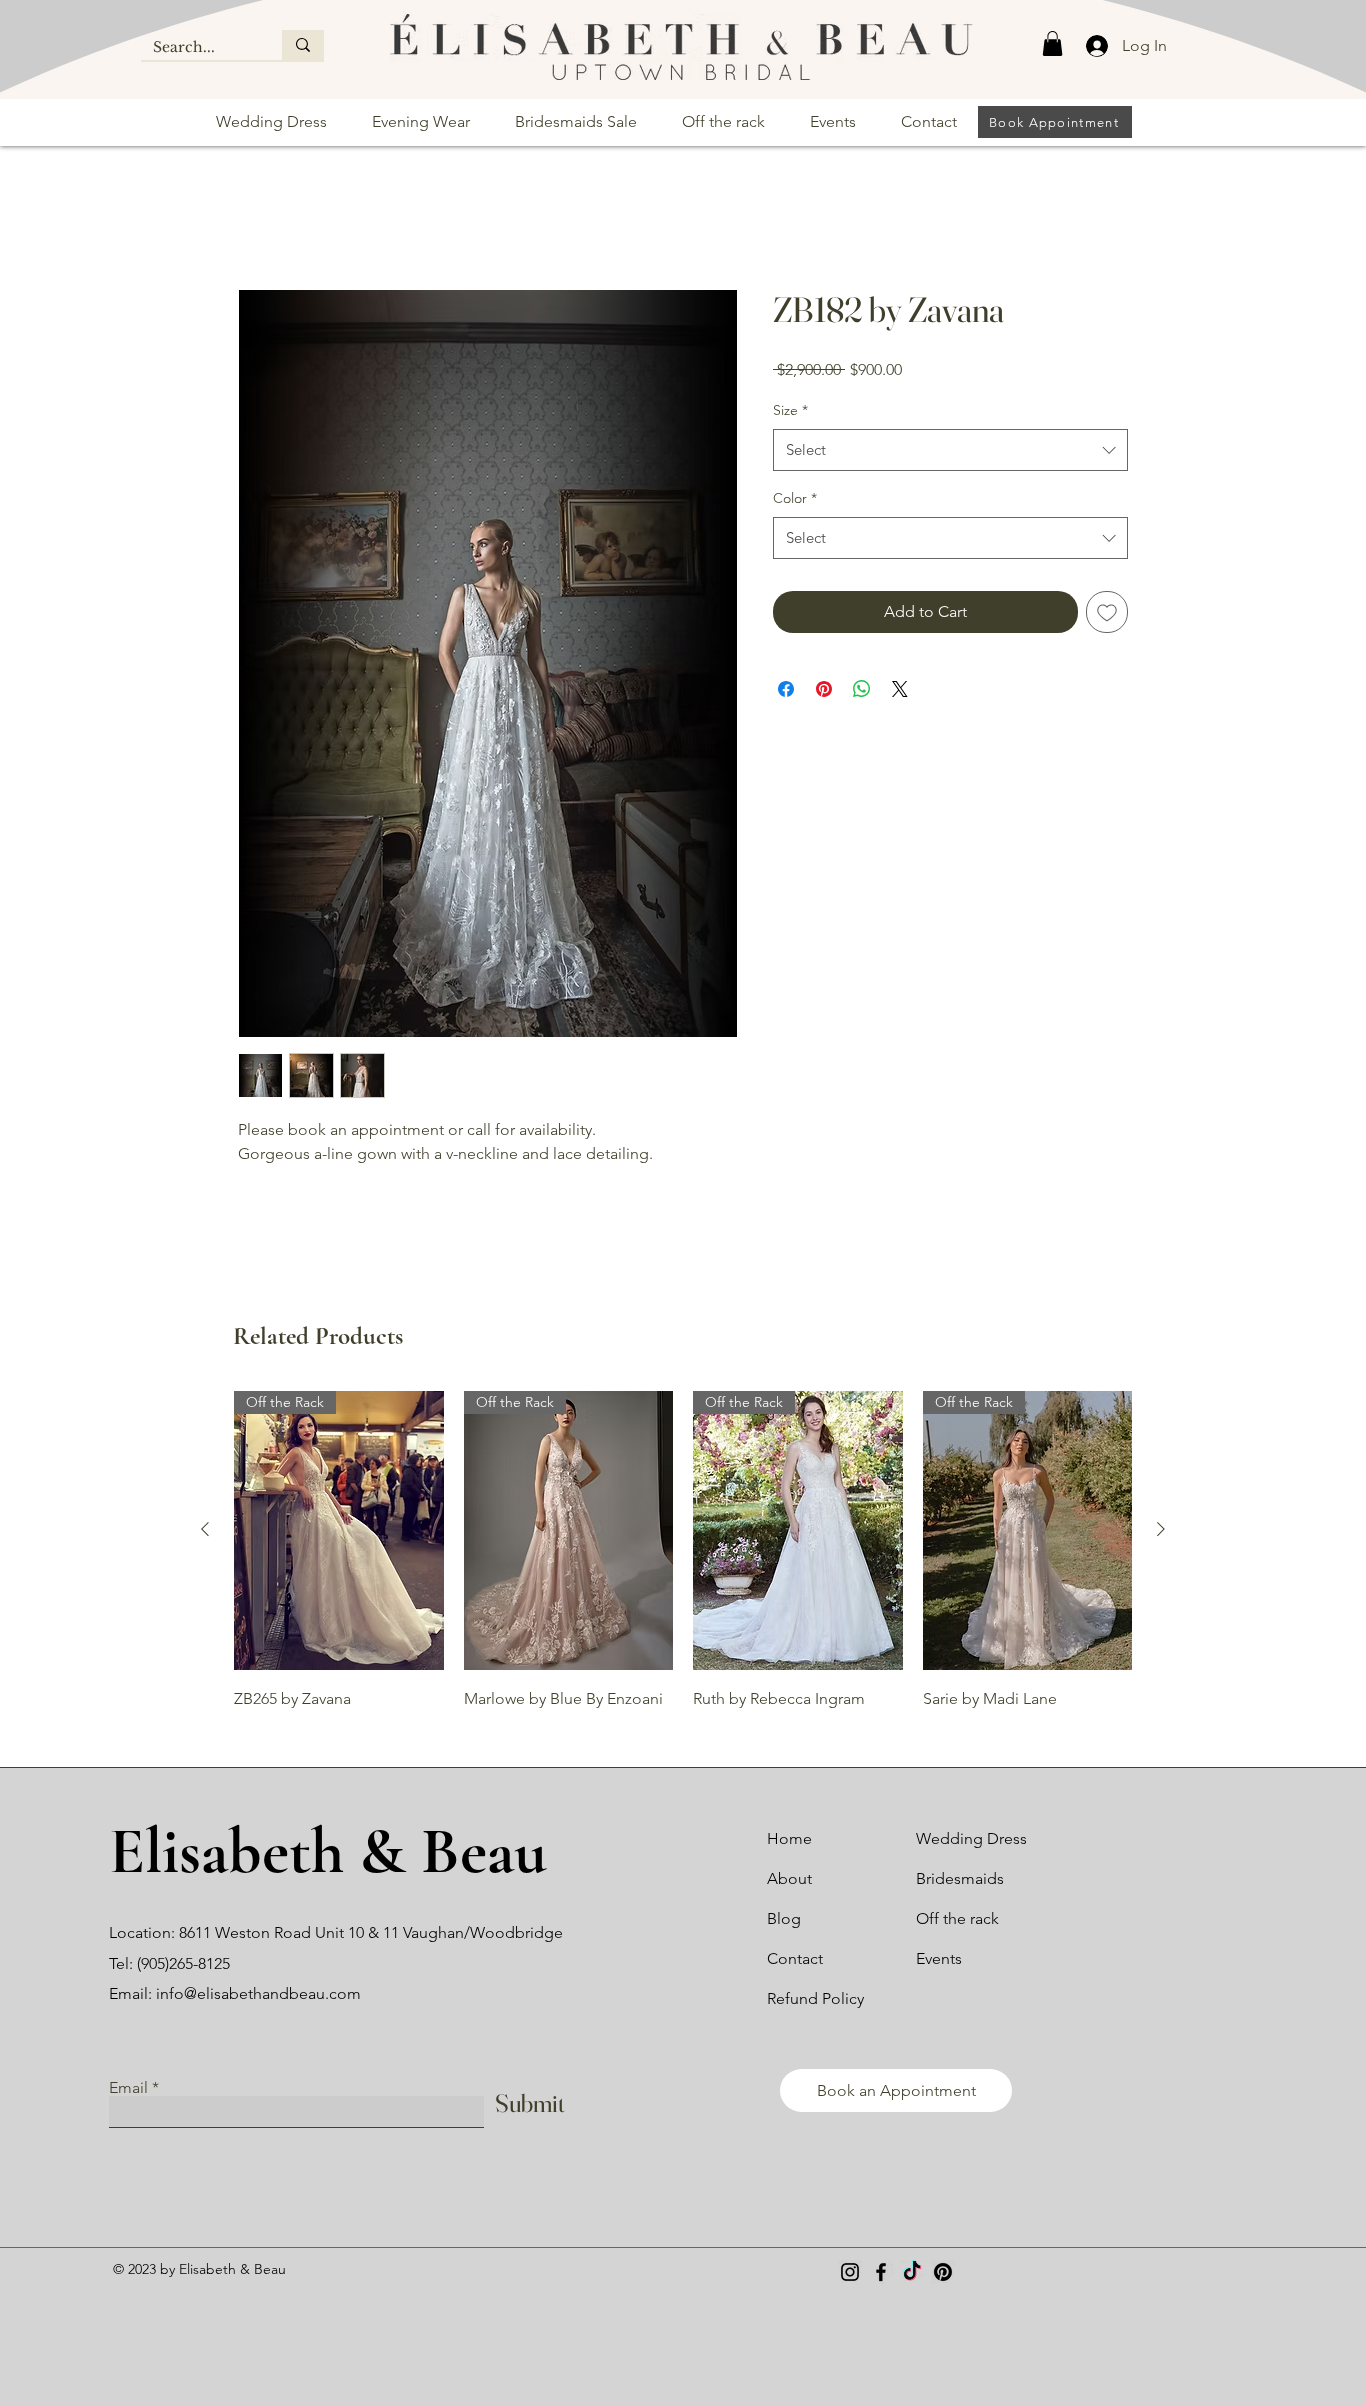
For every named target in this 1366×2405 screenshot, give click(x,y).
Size (790, 411)
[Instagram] (850, 2274)
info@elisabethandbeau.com (258, 1995)
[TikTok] (912, 2274)
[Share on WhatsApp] (862, 691)
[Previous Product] (205, 1531)
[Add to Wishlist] (1107, 614)
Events (939, 1960)
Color (795, 500)
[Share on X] (900, 691)
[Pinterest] (943, 2274)
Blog (784, 1920)
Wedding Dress (971, 1840)
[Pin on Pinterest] (824, 691)
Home (260, 217)
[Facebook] (881, 2274)
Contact (795, 1960)
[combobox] (950, 452)
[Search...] (303, 45)
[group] (683, 1552)
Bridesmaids (960, 1880)
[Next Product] (1161, 1531)
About (789, 1880)
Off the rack (957, 1920)
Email (128, 2089)
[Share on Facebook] (786, 691)
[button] (1052, 43)
